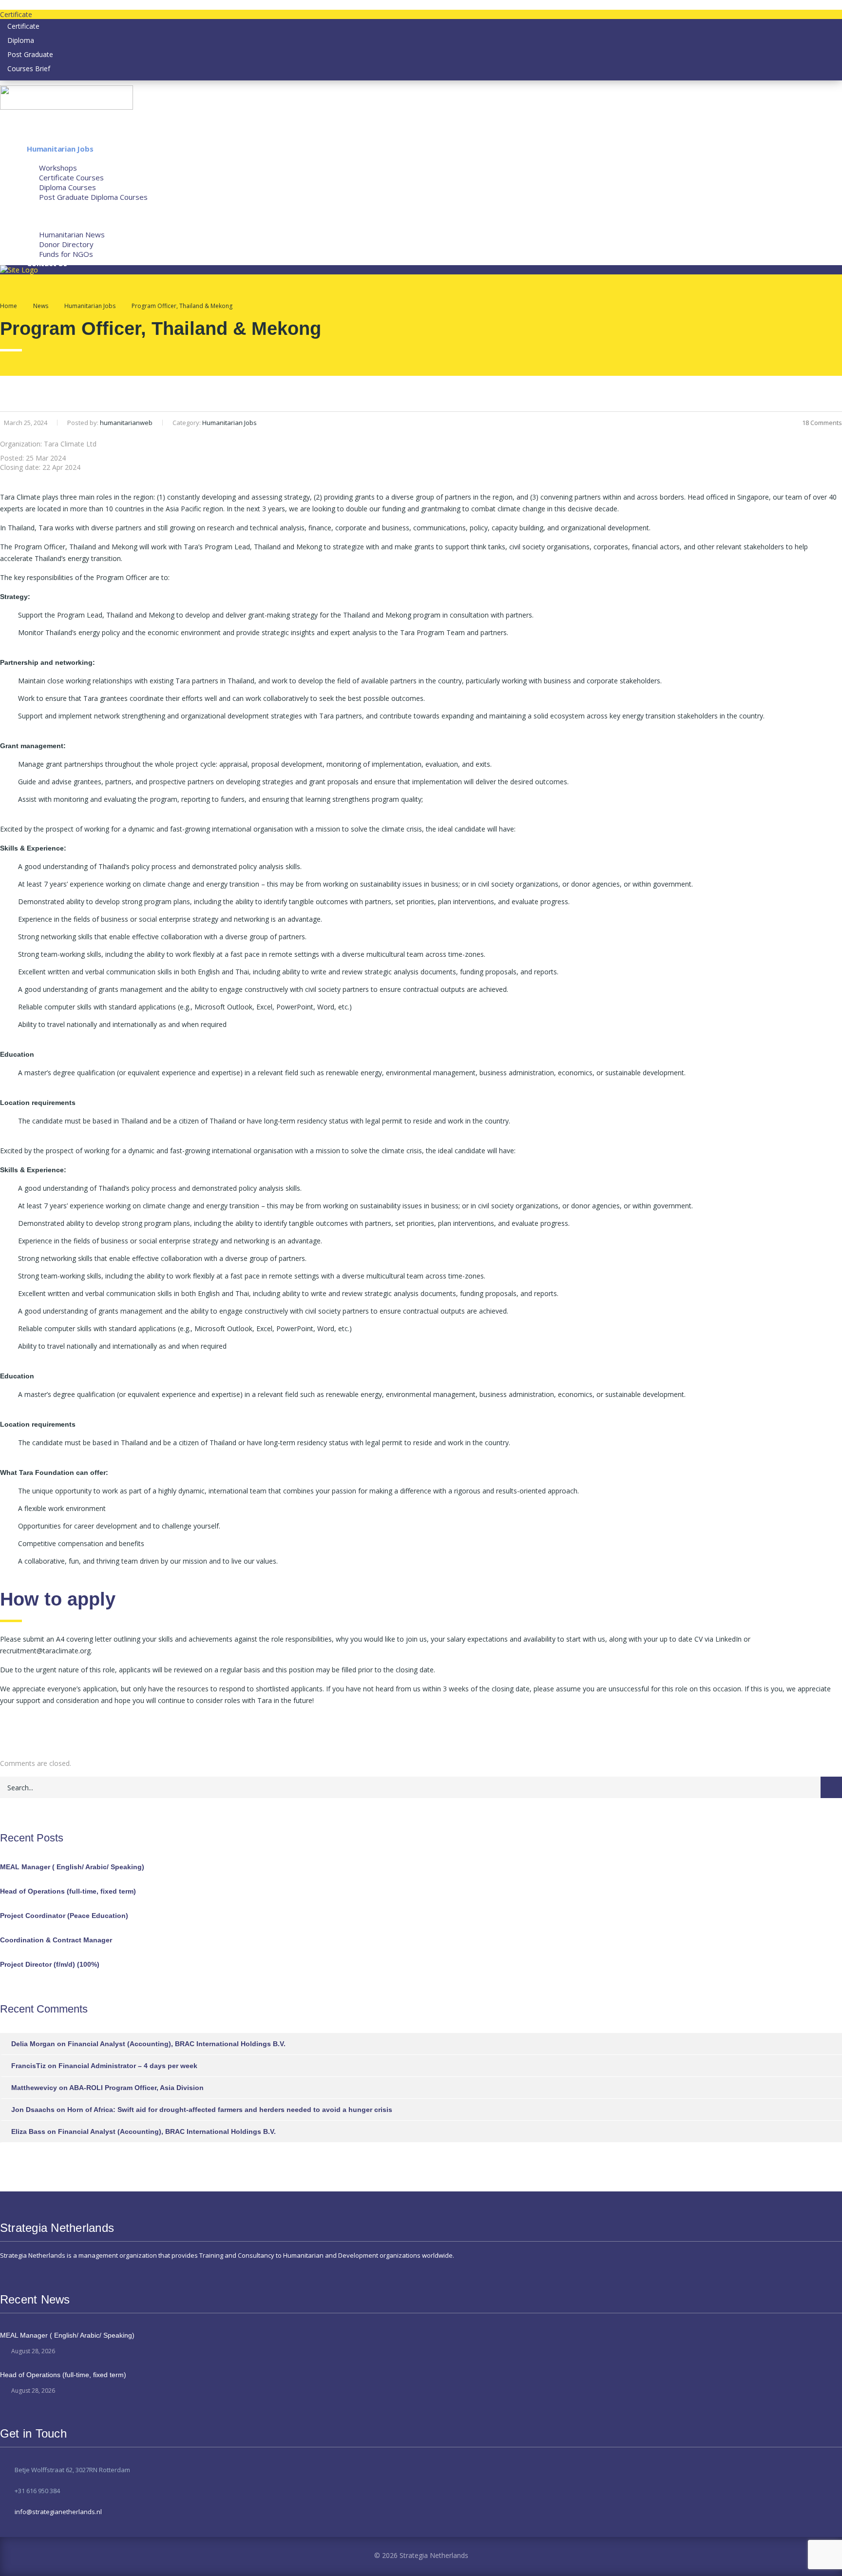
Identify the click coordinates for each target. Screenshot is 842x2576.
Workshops (58, 168)
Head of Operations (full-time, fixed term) (68, 1891)
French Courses (54, 215)
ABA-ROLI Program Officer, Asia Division (136, 2088)
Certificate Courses (71, 177)
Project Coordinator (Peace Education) (64, 1916)
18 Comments (822, 423)
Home (9, 306)
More (36, 225)
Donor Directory (66, 244)
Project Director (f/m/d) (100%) (50, 1964)
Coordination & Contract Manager (56, 1940)
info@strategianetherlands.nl (58, 2512)
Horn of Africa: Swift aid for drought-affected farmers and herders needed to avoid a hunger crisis (230, 2110)
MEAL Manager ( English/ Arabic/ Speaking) (72, 1867)
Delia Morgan (33, 2044)
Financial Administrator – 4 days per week (128, 2066)
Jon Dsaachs (33, 2110)
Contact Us (47, 263)
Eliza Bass (28, 2131)
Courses (41, 158)
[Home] (19, 270)
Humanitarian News (72, 234)
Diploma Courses (67, 187)
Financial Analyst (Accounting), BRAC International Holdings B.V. (177, 2044)
